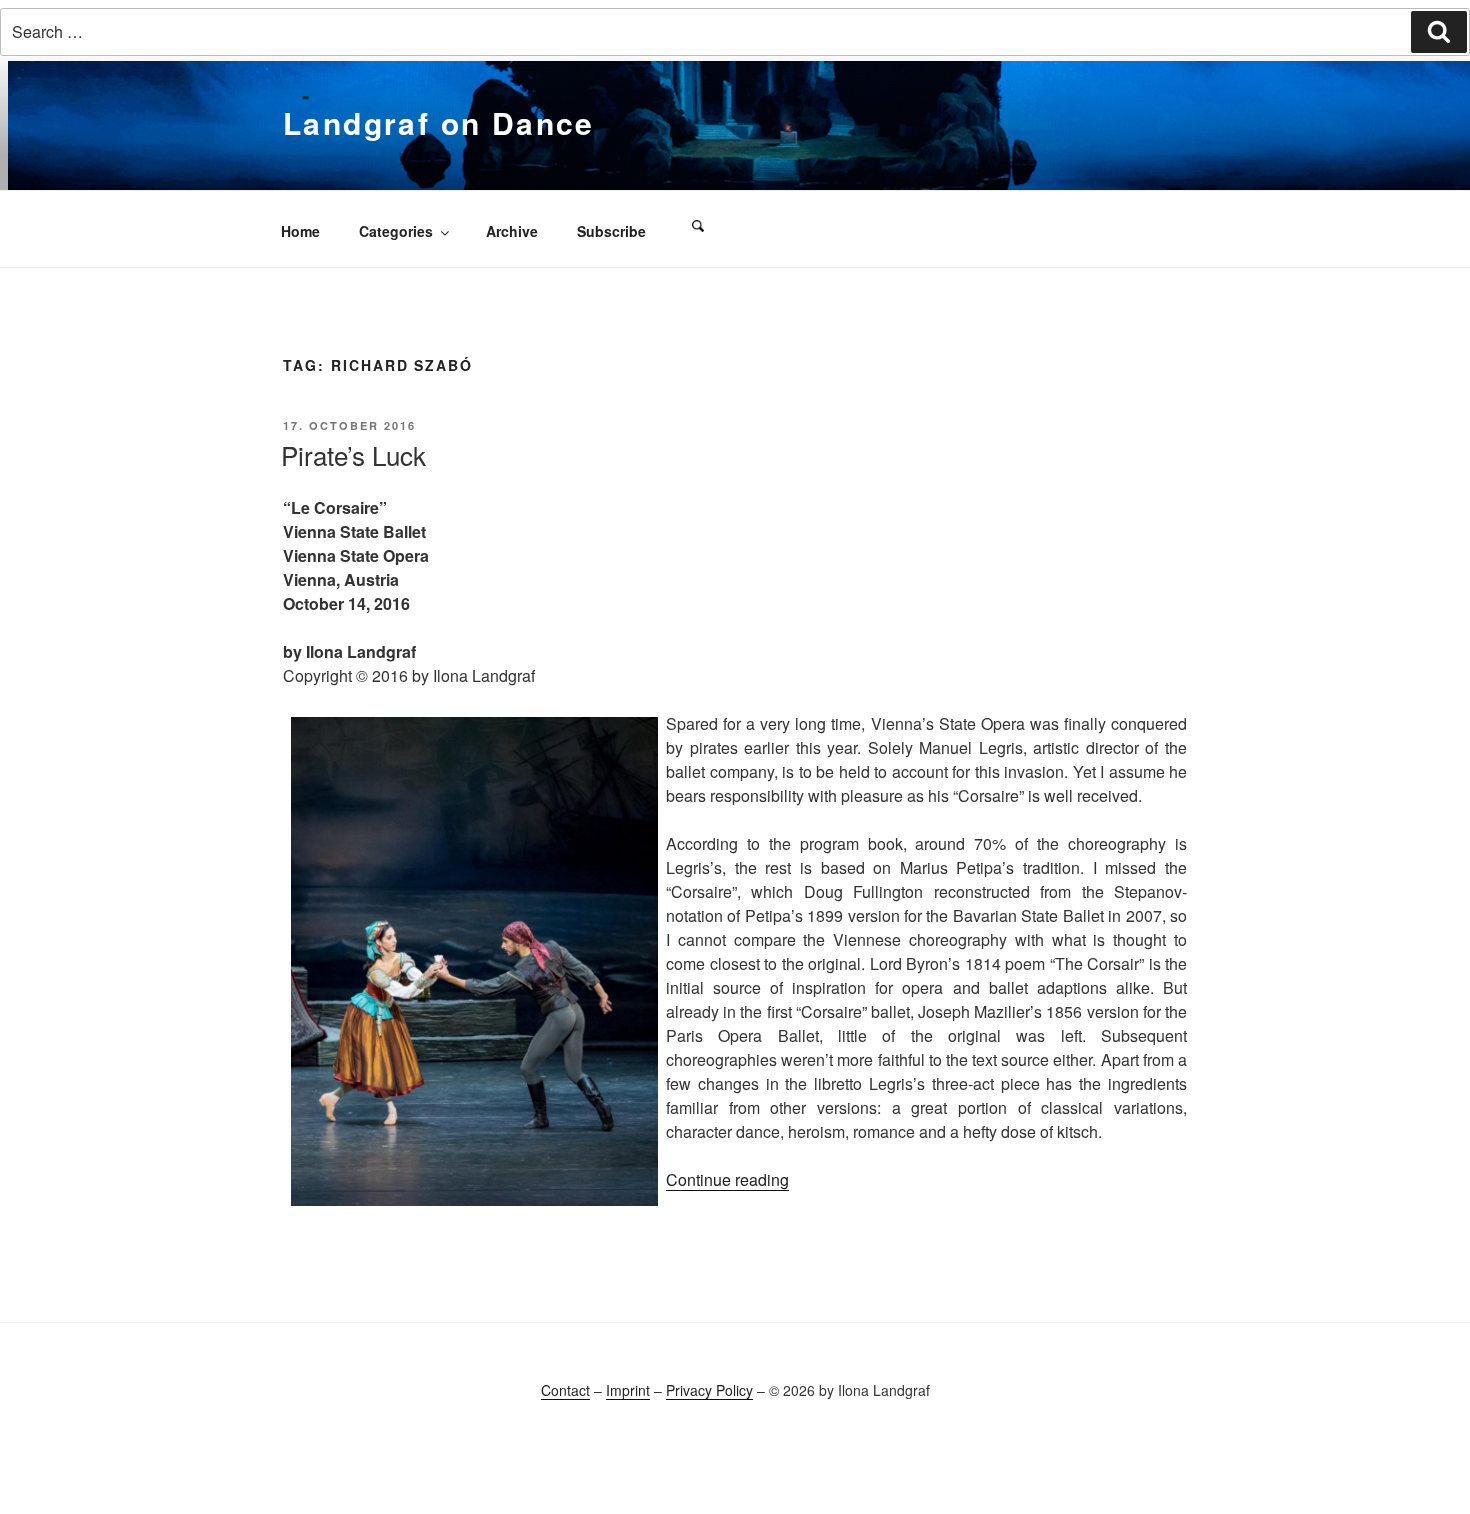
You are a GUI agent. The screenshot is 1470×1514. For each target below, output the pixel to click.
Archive (512, 231)
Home (300, 231)
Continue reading (727, 1179)
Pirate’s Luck (353, 454)
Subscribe (611, 231)
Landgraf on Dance (439, 122)
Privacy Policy (709, 1390)
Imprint (628, 1390)
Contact (565, 1390)
